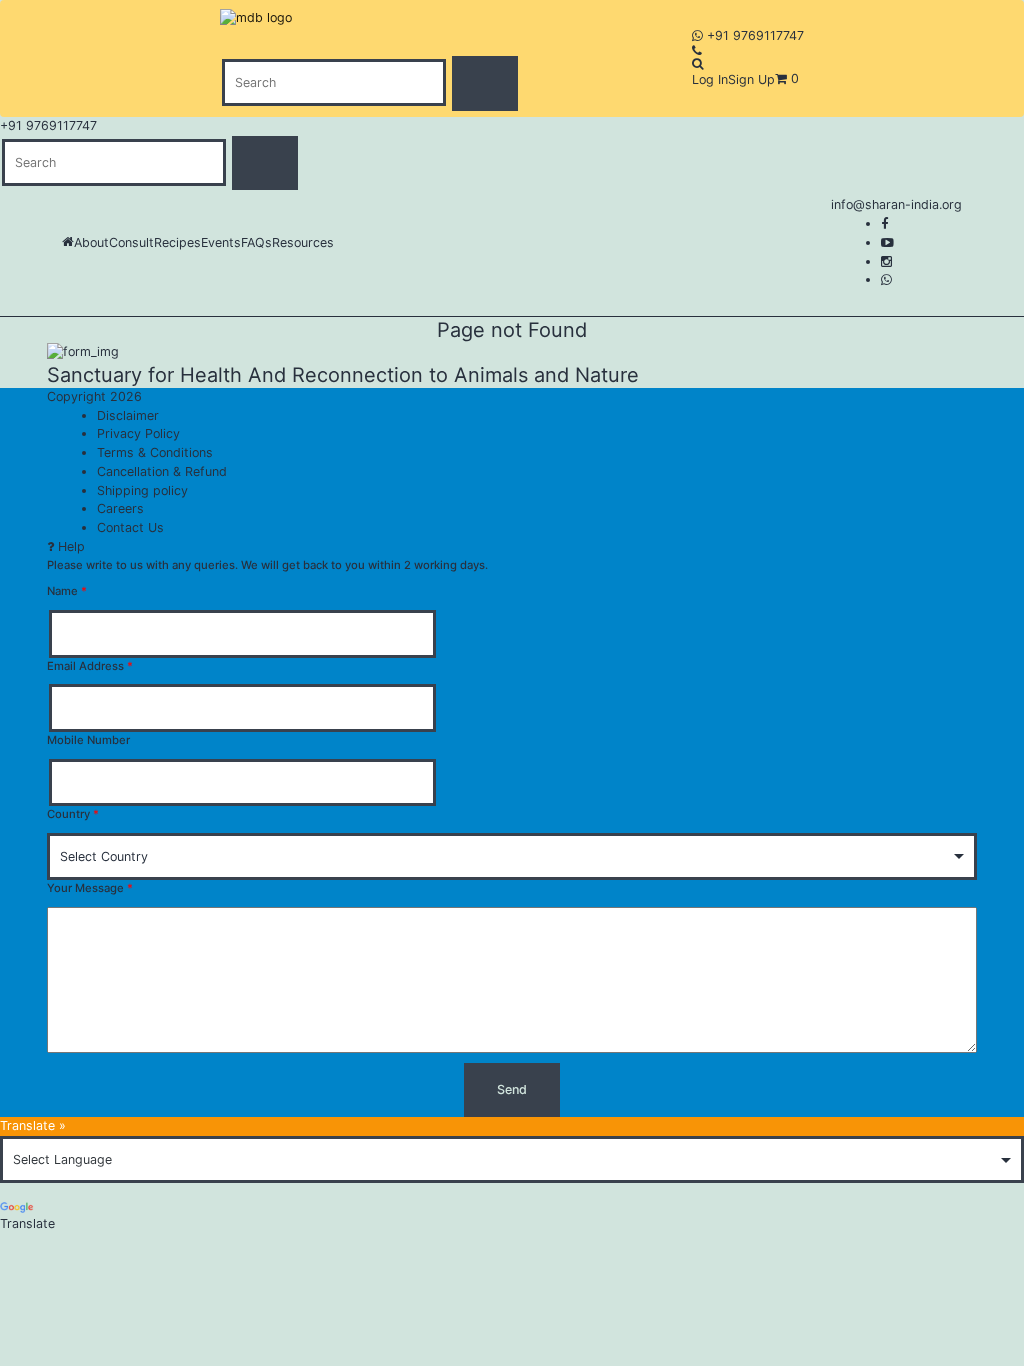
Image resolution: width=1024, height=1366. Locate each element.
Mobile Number (88, 740)
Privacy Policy (138, 433)
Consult (131, 242)
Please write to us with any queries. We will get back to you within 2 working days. (267, 565)
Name (67, 591)
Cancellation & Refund (162, 471)
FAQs (256, 242)
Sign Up (751, 79)
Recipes (177, 242)
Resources (303, 242)
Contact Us (130, 527)
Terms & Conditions (155, 452)
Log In (710, 79)
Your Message (90, 888)
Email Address (90, 666)
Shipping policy (142, 490)
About (91, 242)
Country (73, 814)
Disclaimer (128, 415)
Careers (120, 508)
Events (221, 242)
